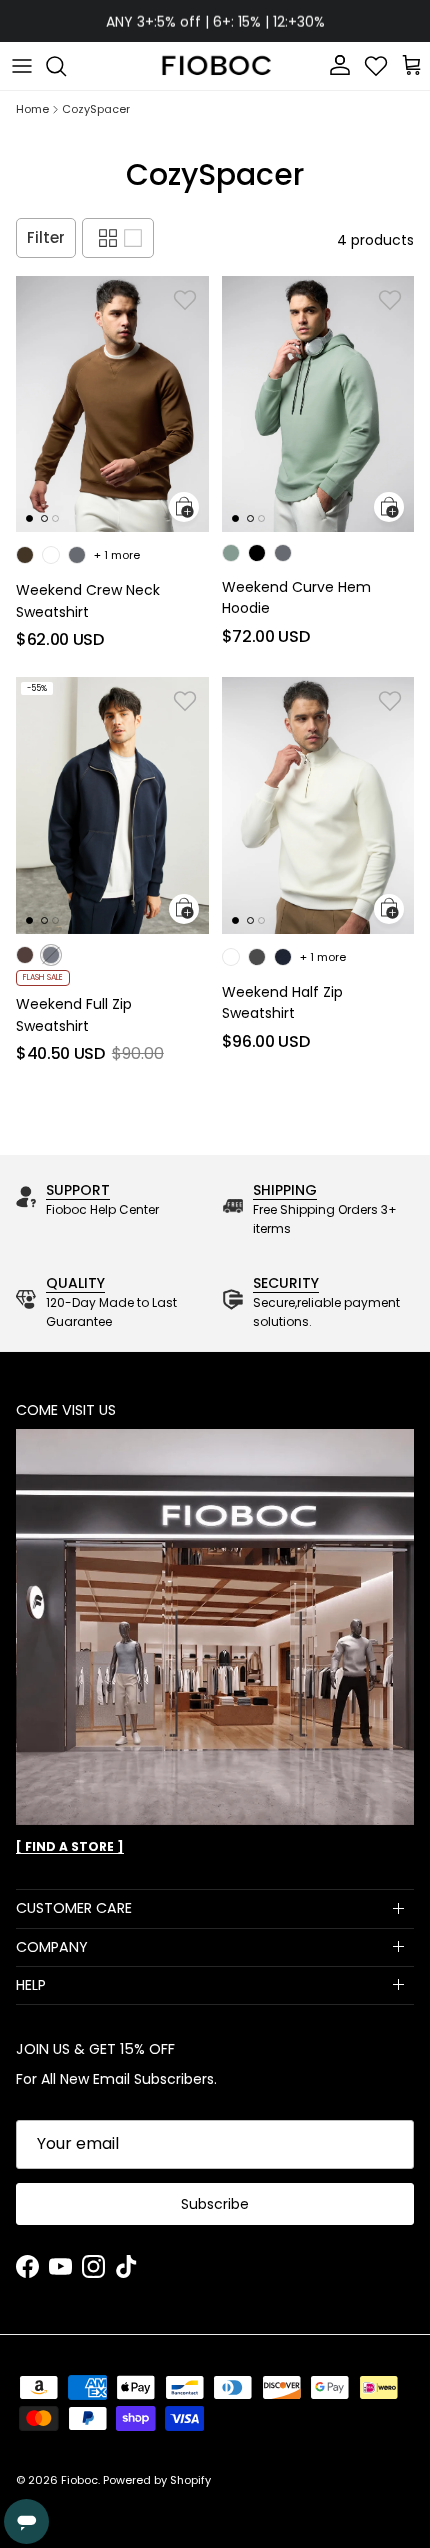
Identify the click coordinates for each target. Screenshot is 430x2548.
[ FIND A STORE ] (70, 1846)
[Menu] (22, 66)
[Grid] (108, 238)
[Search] (66, 66)
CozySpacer (96, 109)
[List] (133, 238)
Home (32, 109)
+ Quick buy (184, 507)
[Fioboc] (215, 66)
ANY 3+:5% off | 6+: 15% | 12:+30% (215, 21)
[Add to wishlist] (185, 300)
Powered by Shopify (157, 2480)
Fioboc (79, 2480)
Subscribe (215, 2204)
